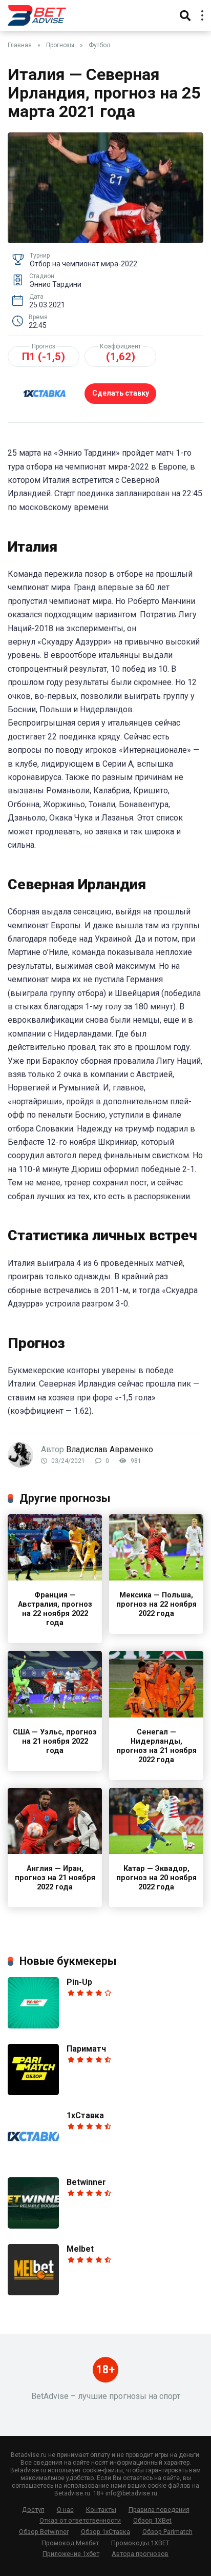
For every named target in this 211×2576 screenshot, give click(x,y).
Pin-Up (79, 1982)
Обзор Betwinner (44, 2532)
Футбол (99, 45)
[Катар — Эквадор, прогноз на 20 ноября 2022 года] (156, 1851)
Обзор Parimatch (167, 2532)
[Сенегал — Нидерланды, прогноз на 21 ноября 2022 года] (156, 1715)
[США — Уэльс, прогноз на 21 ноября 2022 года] (55, 1715)
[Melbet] (33, 2292)
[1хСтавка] (33, 2159)
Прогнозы (60, 45)
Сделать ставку (121, 393)
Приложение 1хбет (71, 2554)
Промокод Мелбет (70, 2543)
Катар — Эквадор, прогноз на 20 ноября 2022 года (156, 1878)
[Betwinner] (33, 2226)
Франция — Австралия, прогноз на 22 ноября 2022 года (55, 1609)
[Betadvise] (37, 14)
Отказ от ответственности (80, 2520)
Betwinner (86, 2182)
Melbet (80, 2249)
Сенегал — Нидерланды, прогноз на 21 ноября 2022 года (156, 1746)
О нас (65, 2510)
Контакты (101, 2510)
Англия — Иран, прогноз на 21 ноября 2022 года (55, 1878)
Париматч (86, 2049)
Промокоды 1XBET (140, 2543)
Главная (20, 45)
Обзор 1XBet (152, 2520)
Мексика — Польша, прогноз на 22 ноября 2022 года (156, 1604)
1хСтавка (85, 2115)
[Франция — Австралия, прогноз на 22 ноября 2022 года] (55, 1578)
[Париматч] (33, 2092)
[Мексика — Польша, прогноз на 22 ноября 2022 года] (156, 1578)
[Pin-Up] (33, 2026)
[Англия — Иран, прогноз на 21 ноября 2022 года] (55, 1851)
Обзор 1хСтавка (105, 2532)
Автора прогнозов (140, 2554)
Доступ (33, 2510)
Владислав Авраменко (110, 1449)
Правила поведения (159, 2510)
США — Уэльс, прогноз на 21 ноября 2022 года (55, 1741)
